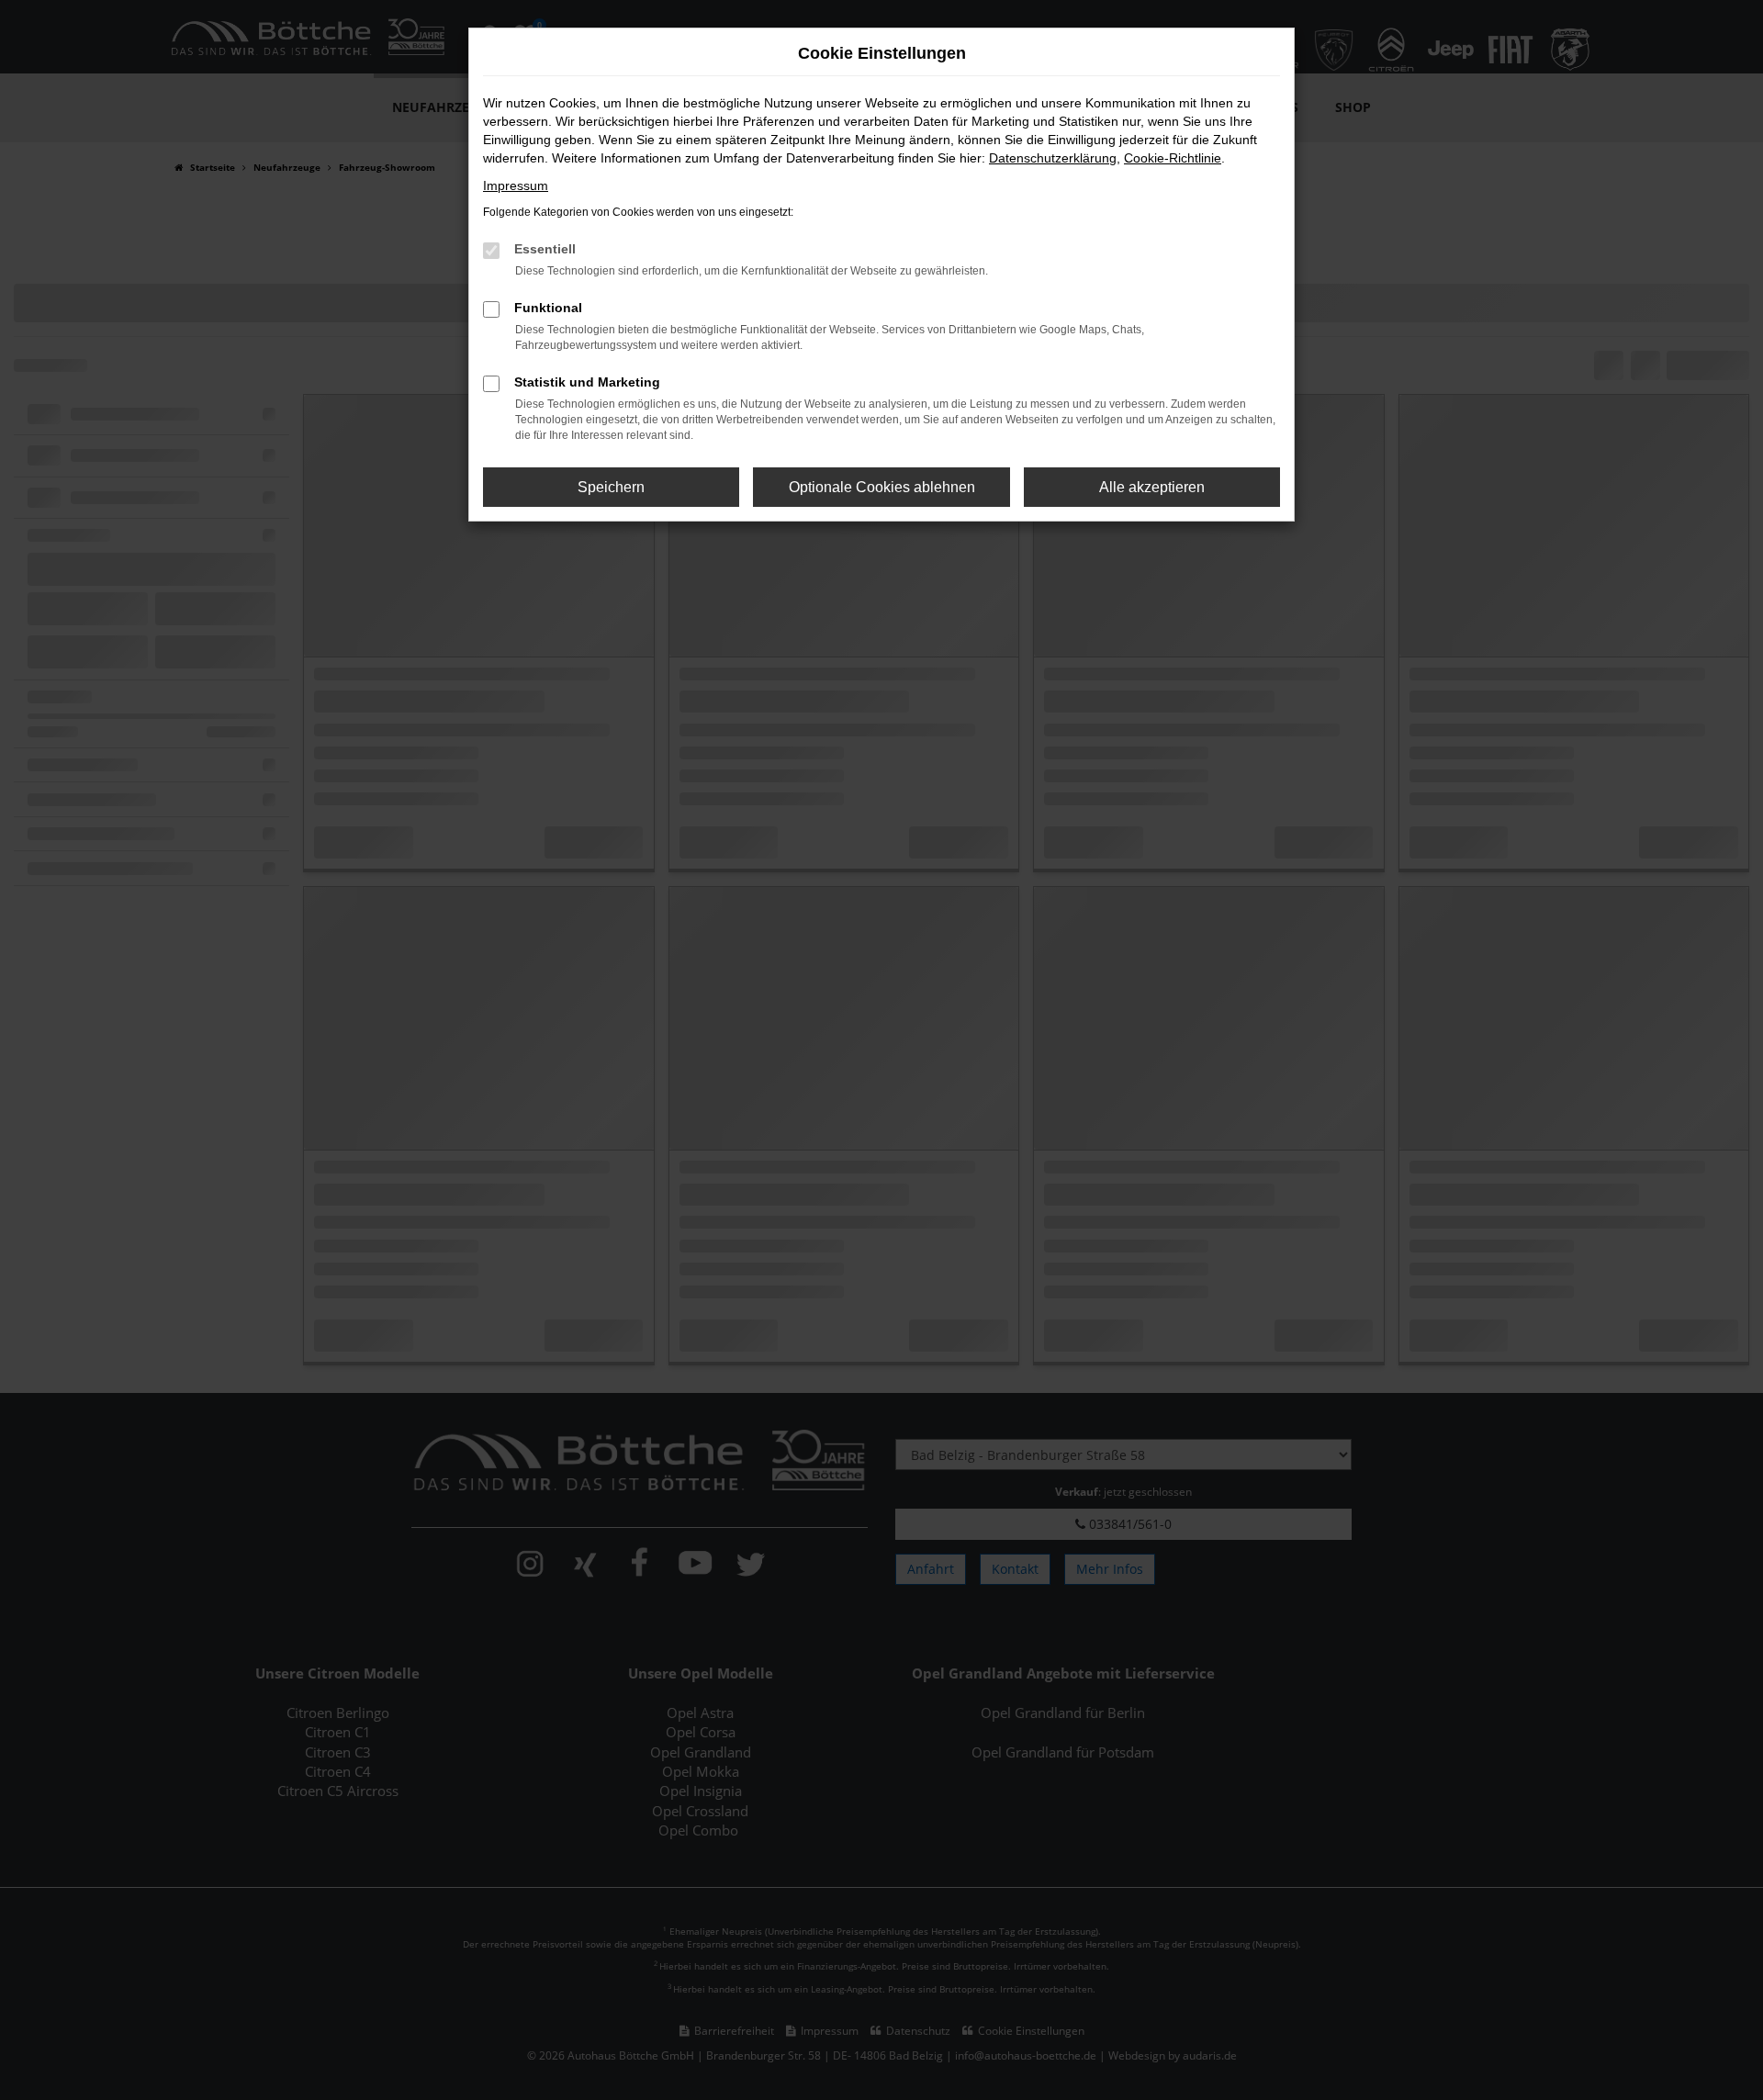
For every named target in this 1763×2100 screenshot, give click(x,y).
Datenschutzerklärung (1053, 158)
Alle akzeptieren (1152, 487)
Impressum (516, 185)
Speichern (611, 487)
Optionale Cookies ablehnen (882, 487)
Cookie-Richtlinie (1173, 158)
